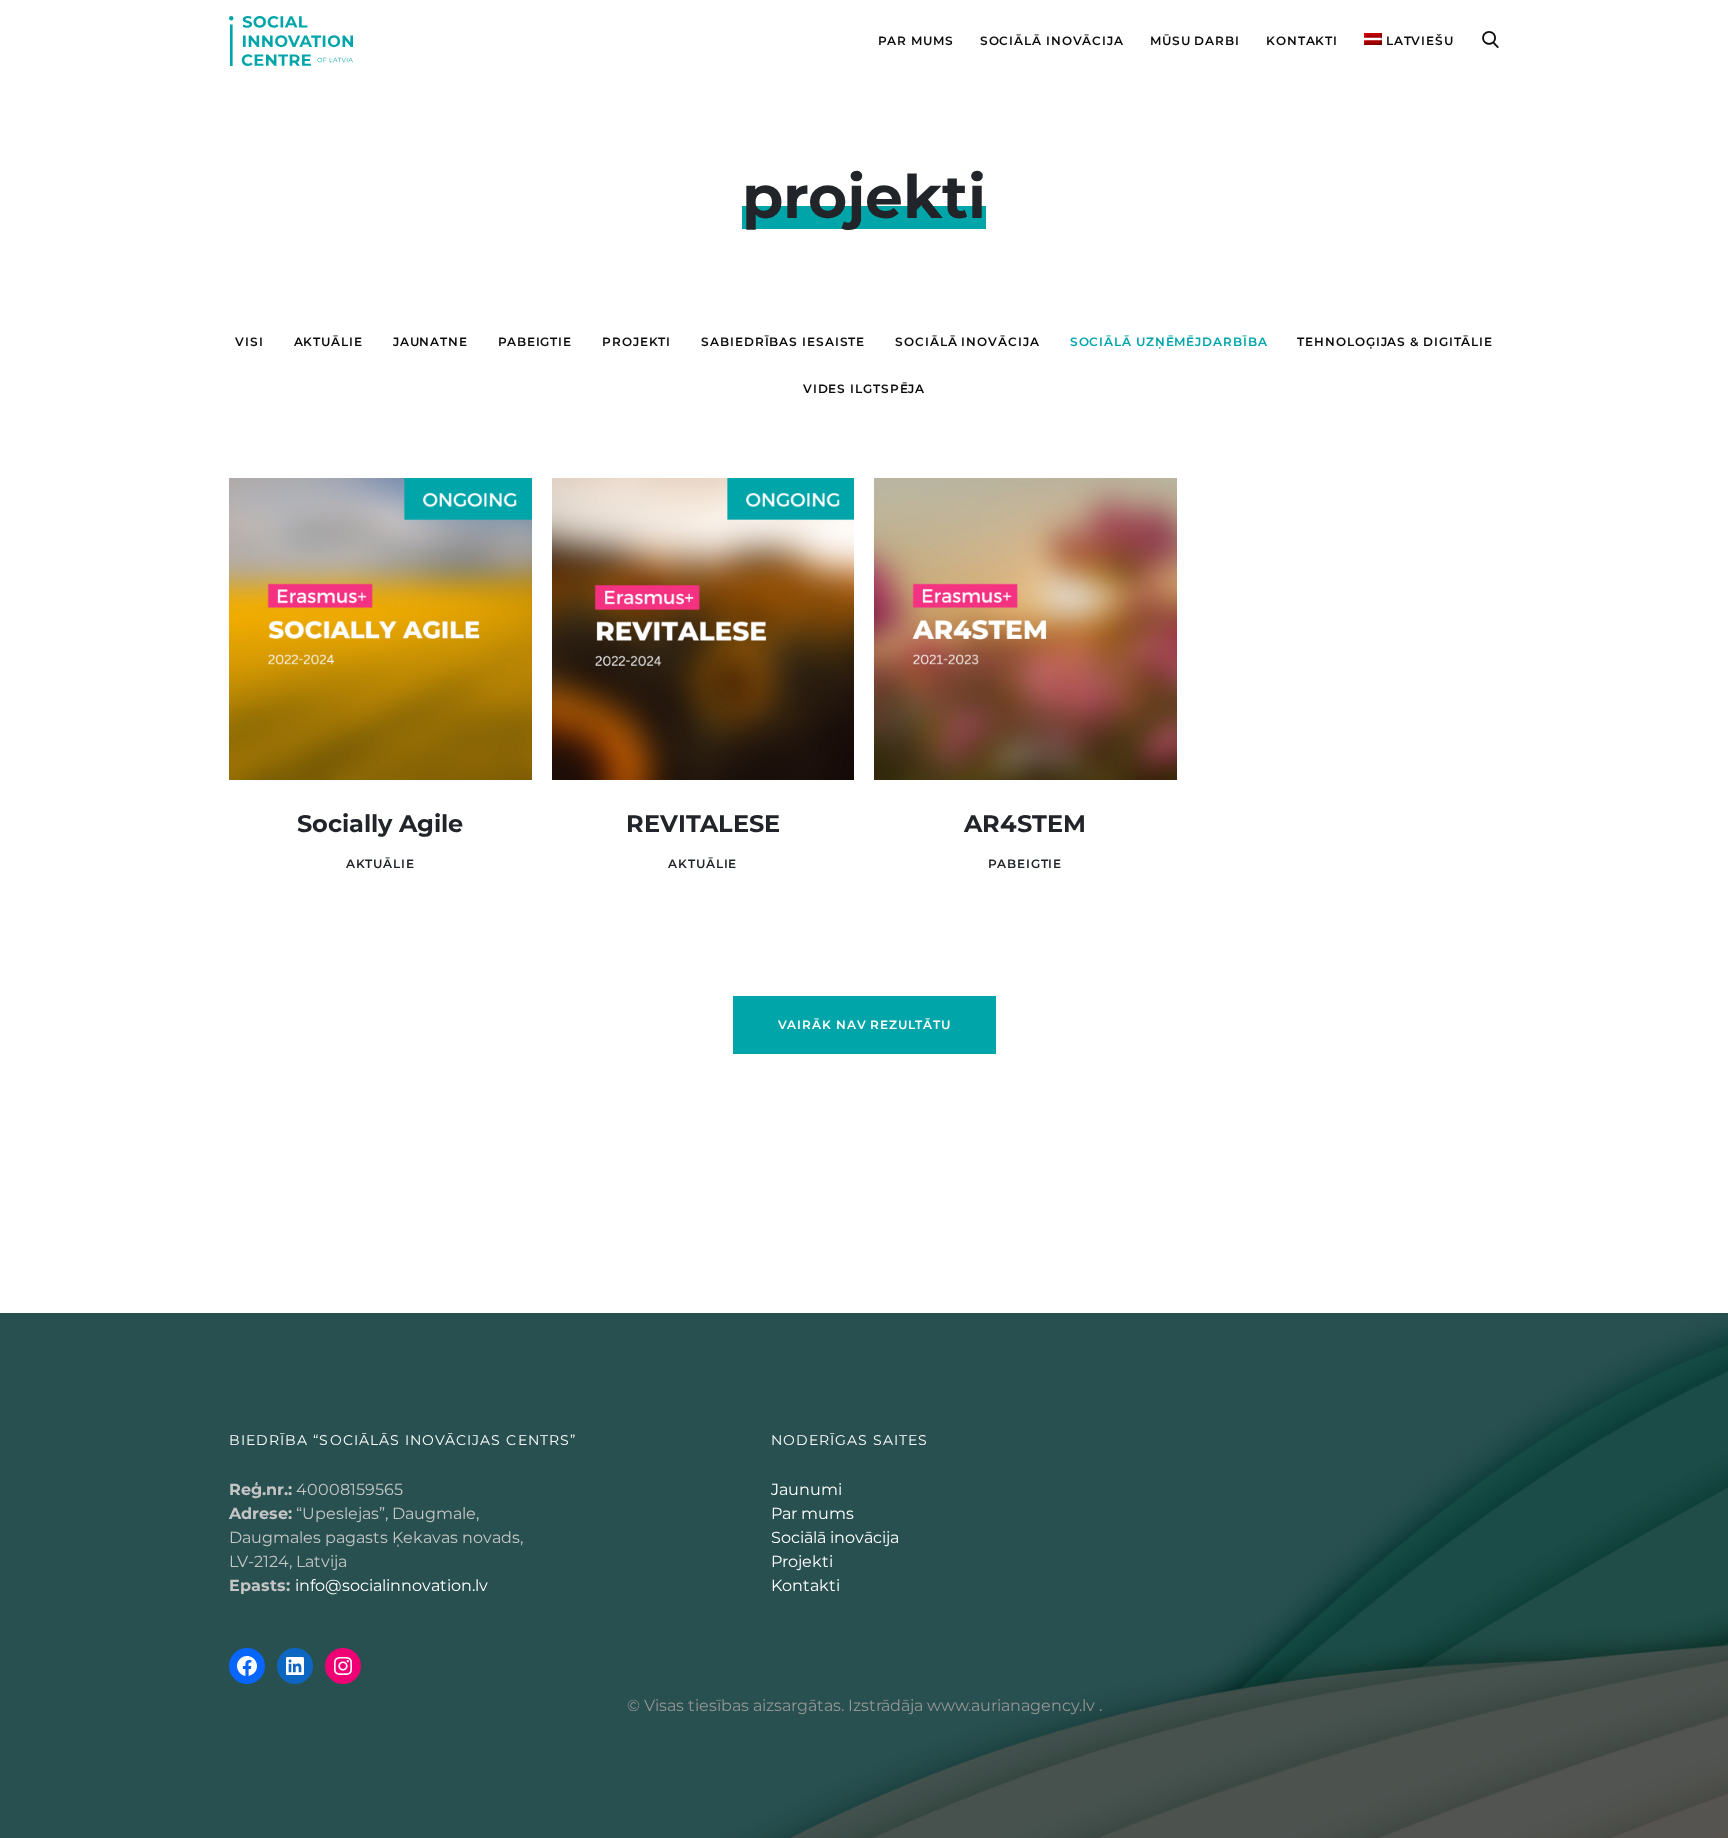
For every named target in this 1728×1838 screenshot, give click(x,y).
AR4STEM (1025, 823)
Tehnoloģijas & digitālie (1395, 341)
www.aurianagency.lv (1011, 1705)
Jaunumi (806, 1489)
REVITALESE (703, 823)
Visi (249, 341)
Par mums (812, 1513)
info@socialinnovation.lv (391, 1585)
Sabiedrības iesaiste (783, 341)
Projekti (802, 1561)
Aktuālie (328, 341)
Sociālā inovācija (967, 341)
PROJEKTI (636, 341)
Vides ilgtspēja (864, 388)
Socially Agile (380, 823)
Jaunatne (430, 341)
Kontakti (805, 1585)
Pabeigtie (535, 341)
